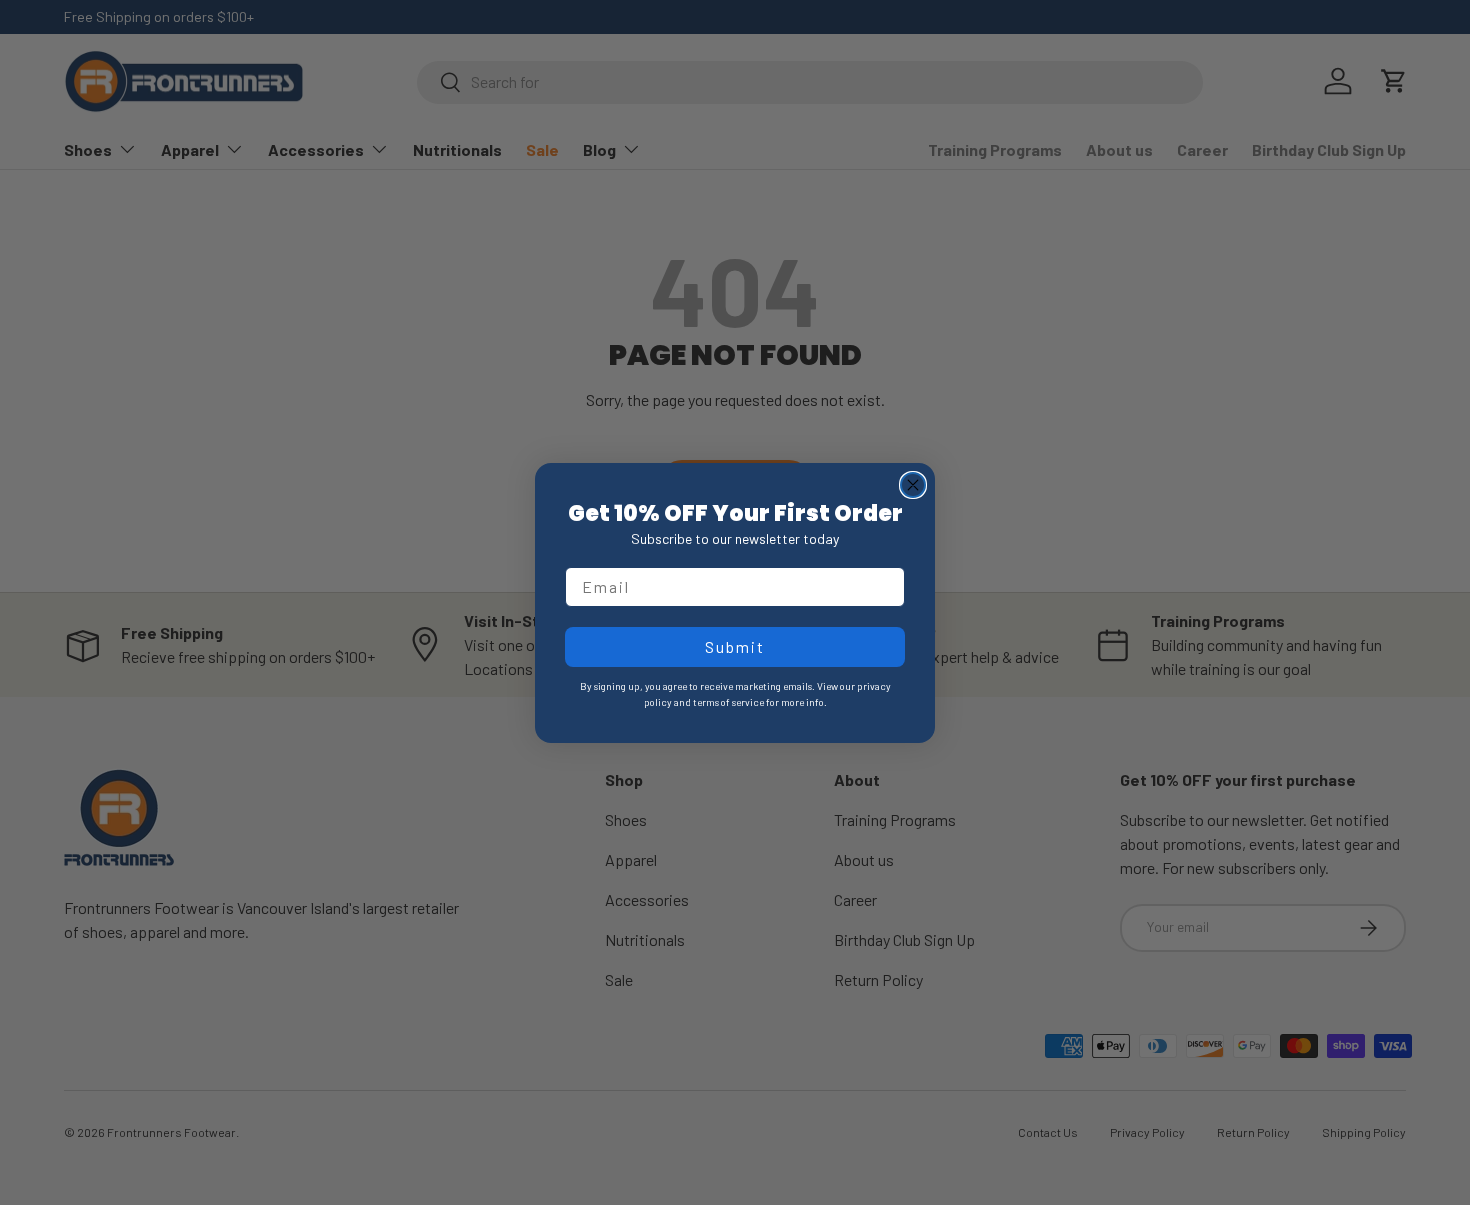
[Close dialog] (913, 485)
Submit (735, 646)
